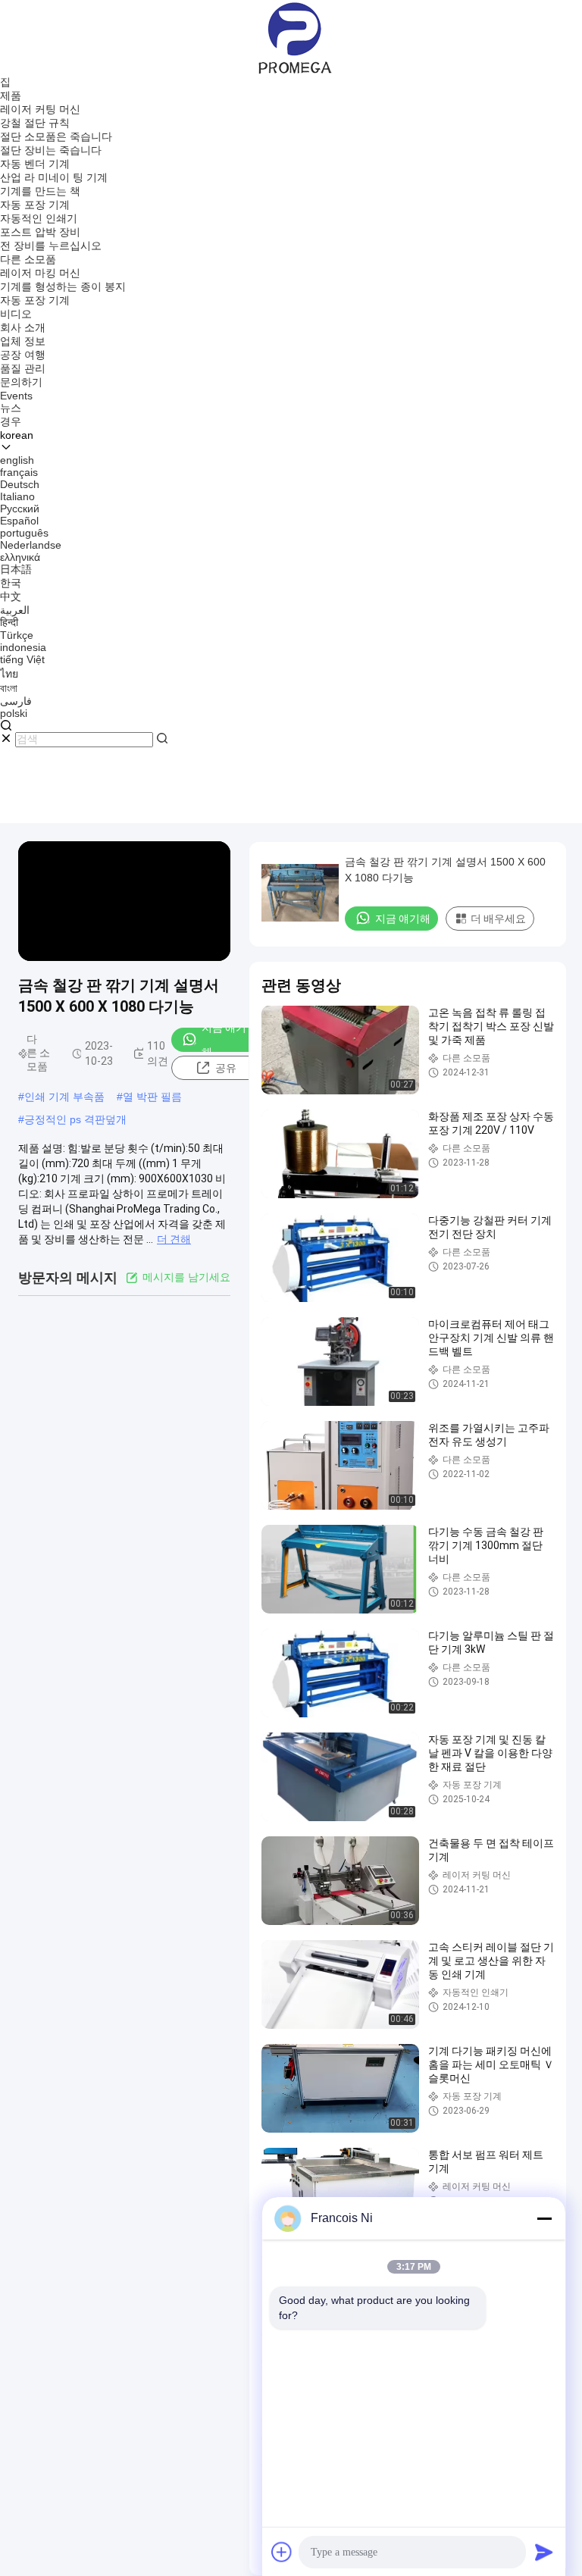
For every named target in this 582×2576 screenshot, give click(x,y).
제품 (11, 95)
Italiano (17, 496)
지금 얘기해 (224, 1040)
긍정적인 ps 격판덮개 (75, 1119)
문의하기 (21, 382)
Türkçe (17, 635)
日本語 (16, 569)
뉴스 (11, 408)
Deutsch (20, 484)
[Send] (544, 2552)
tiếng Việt (22, 659)
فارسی (16, 701)
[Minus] (544, 2218)
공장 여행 (23, 355)
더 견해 (174, 1239)
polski (14, 713)
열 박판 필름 (152, 1097)
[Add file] (282, 2552)
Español (19, 521)
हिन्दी (9, 622)
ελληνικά (20, 557)
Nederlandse (31, 545)
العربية (15, 610)
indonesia (23, 647)
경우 (11, 421)
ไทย (9, 674)
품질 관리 (23, 368)
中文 (11, 596)
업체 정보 (23, 341)
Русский (20, 509)
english (17, 460)
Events (16, 396)
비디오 (16, 314)
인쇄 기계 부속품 (64, 1097)
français (19, 472)
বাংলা (9, 688)
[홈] (291, 37)
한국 (11, 583)
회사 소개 (23, 327)
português (24, 533)
